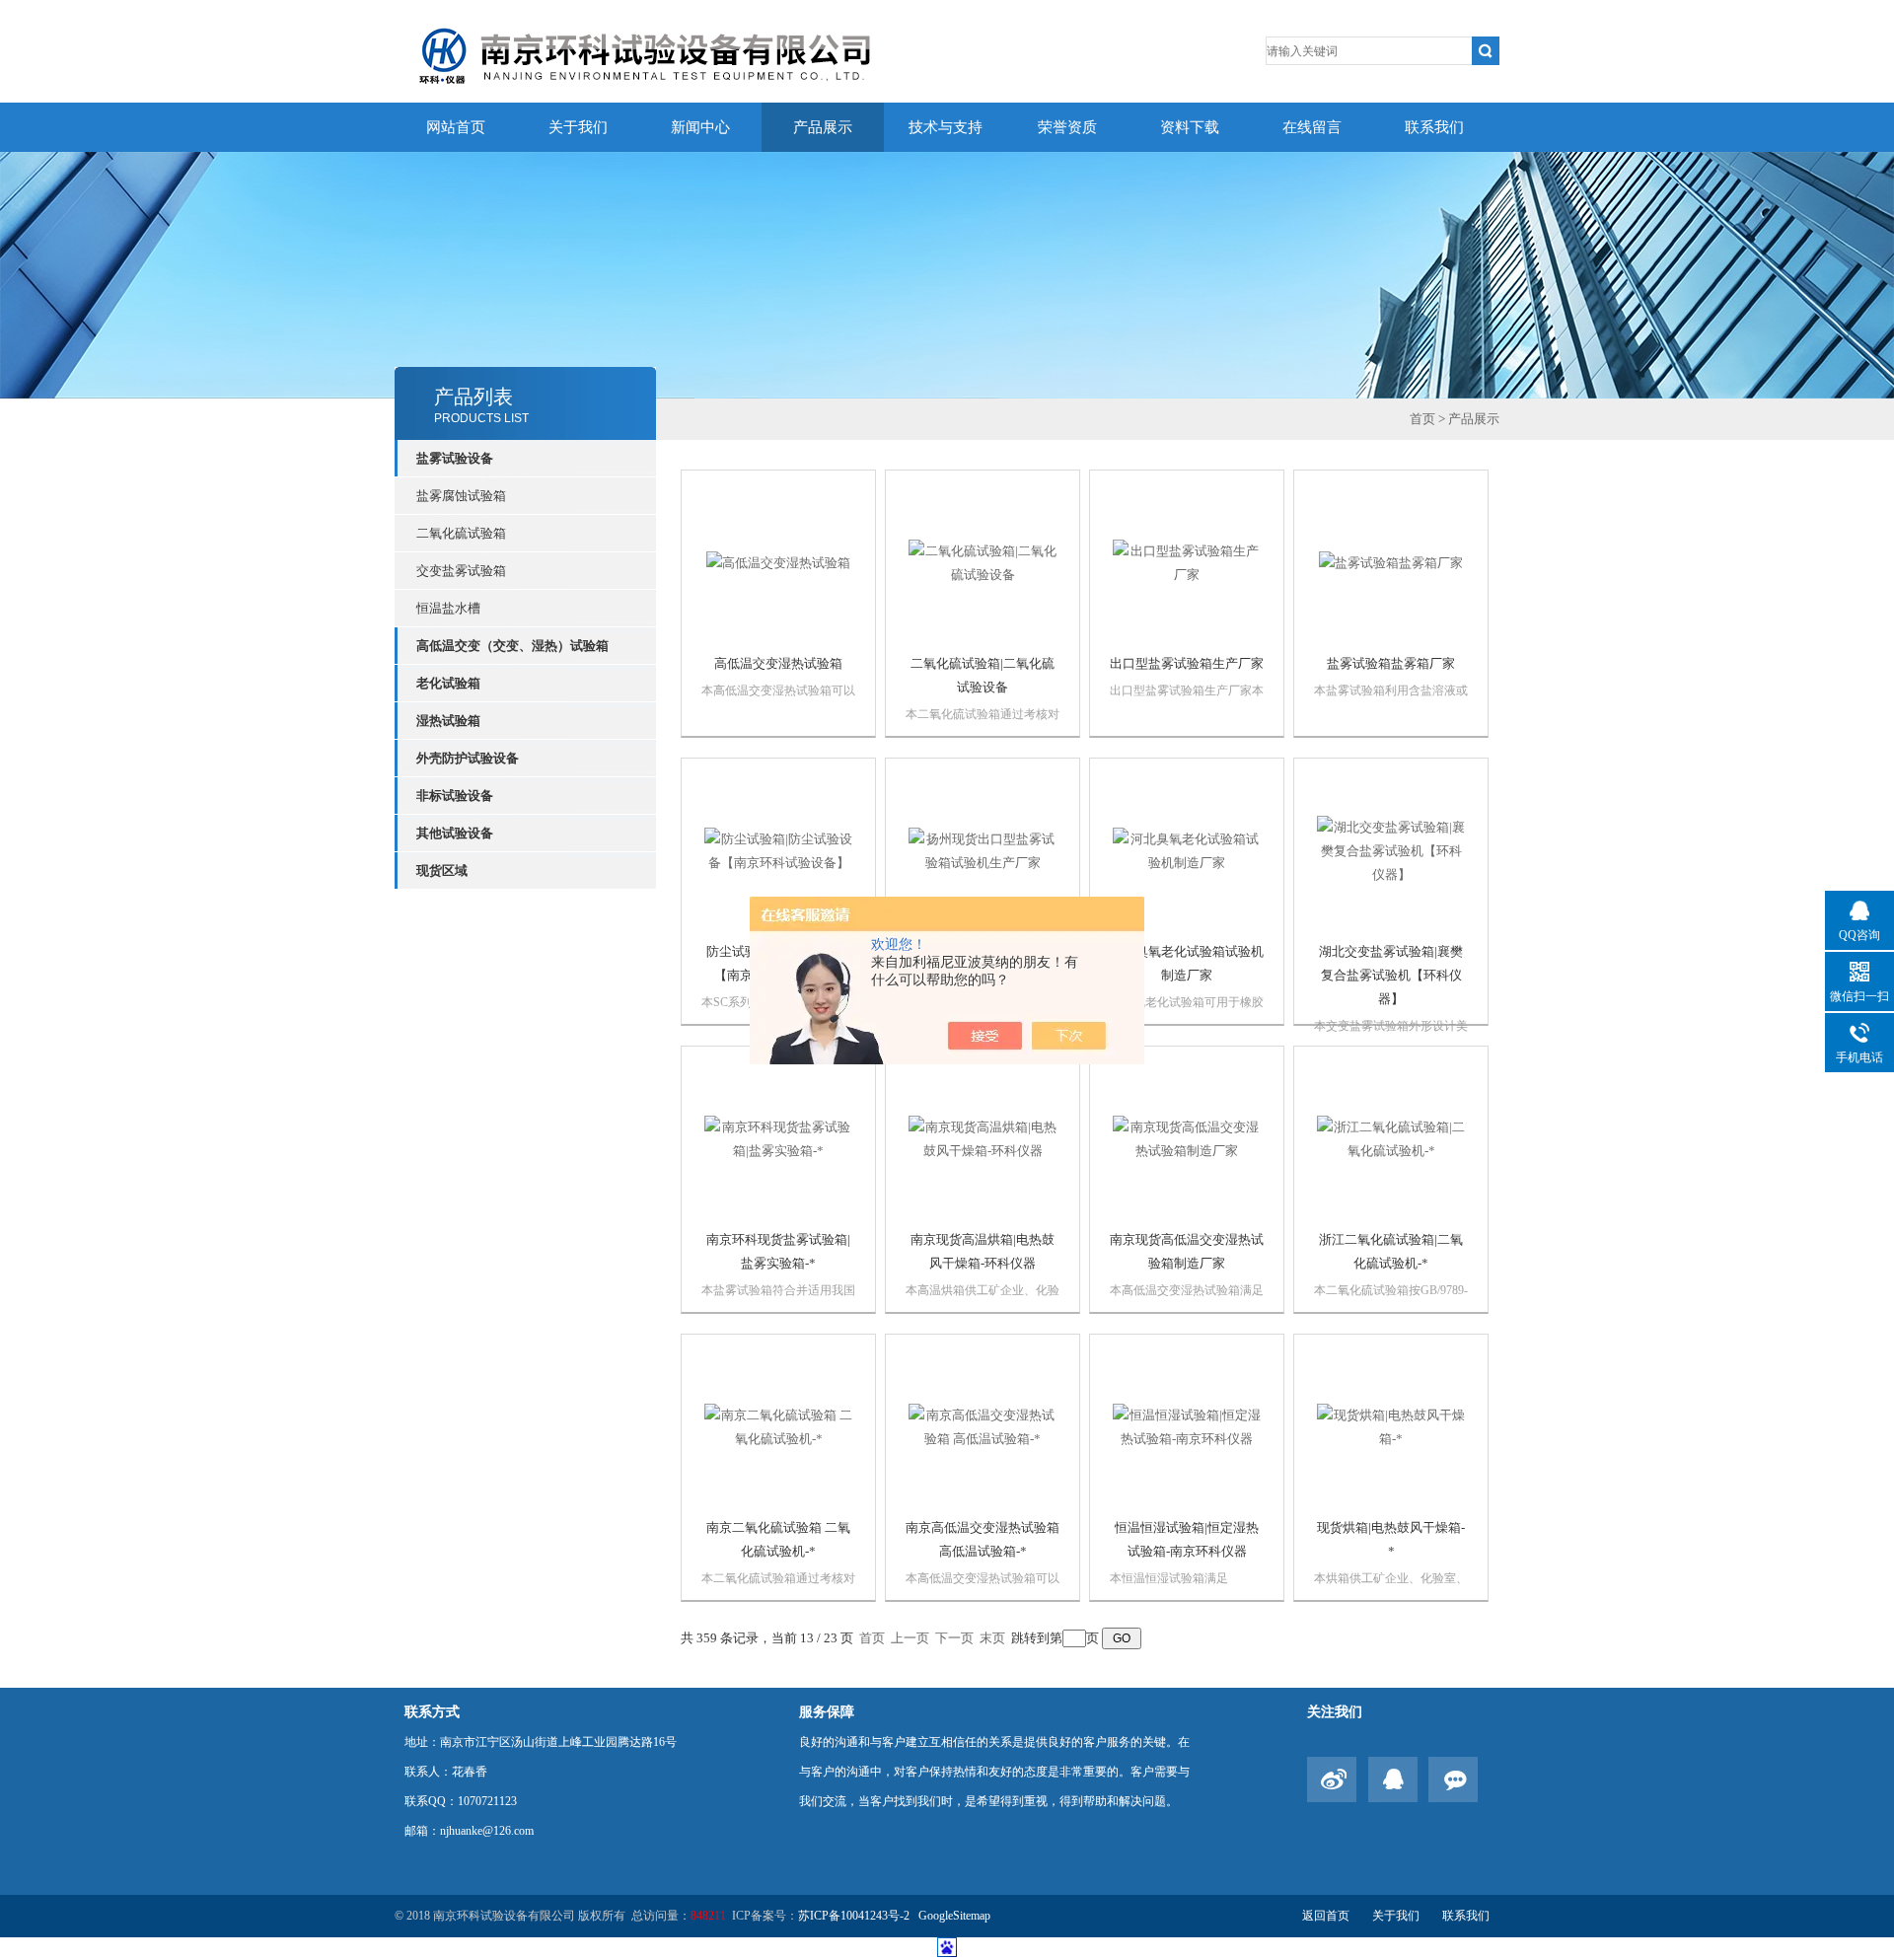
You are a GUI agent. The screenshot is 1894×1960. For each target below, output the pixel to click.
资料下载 (1190, 127)
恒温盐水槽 (448, 608)
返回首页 (1326, 1916)
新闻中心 (700, 127)
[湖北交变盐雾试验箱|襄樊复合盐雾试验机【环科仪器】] (1391, 850)
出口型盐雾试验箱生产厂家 (1187, 663)
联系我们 (1434, 127)
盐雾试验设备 (455, 458)
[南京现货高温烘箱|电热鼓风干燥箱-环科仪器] (983, 1138)
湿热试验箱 (448, 721)
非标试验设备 (455, 796)
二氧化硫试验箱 (461, 533)
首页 (1422, 419)
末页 (992, 1638)
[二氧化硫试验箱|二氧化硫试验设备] (983, 562)
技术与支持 (946, 127)
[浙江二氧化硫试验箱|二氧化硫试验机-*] (1391, 1138)
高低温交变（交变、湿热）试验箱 (512, 646)
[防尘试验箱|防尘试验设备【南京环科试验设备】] (778, 850)
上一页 (910, 1638)
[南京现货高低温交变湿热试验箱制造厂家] (1187, 1138)
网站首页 (456, 127)
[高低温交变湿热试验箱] (778, 562)
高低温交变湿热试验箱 (778, 663)
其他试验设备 (455, 833)
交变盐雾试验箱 (461, 571)
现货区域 (442, 871)
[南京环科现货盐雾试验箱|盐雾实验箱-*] (778, 1138)
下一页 (954, 1638)
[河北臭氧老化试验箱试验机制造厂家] (1187, 850)
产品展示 (823, 127)
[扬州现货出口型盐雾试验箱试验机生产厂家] (983, 850)
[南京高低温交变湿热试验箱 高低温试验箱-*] (983, 1426)
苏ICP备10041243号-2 (855, 1916)
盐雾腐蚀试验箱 (461, 496)
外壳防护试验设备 (468, 758)
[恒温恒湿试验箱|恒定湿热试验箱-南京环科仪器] (1187, 1426)
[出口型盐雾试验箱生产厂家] (1187, 562)
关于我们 (578, 127)
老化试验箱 (448, 683)
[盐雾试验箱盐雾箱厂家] (1391, 562)
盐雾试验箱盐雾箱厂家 (1391, 663)
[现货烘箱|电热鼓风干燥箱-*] (1391, 1426)
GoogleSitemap (954, 1916)
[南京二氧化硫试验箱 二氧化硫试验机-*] (778, 1426)
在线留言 (1312, 127)
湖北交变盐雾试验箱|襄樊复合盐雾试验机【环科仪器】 (1391, 975)
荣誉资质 (1067, 127)
